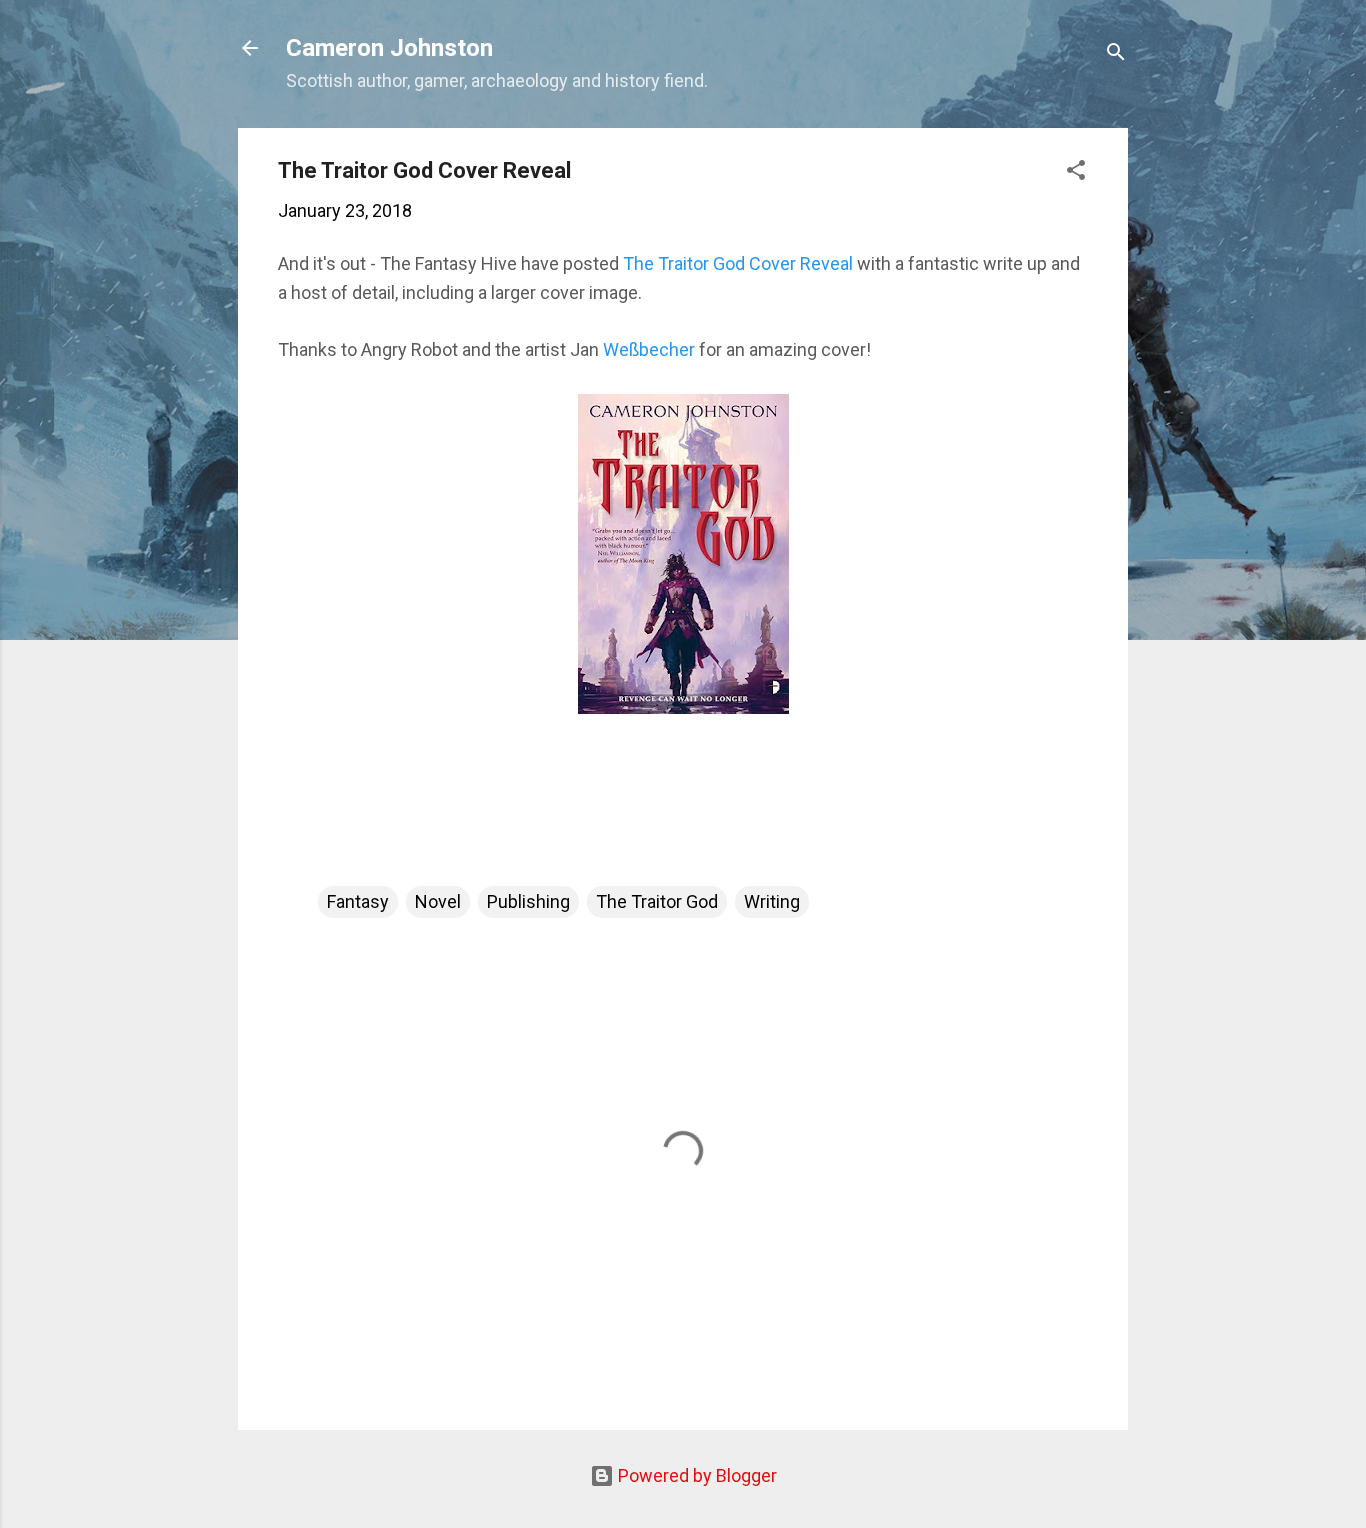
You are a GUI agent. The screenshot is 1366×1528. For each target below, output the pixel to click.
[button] (1076, 173)
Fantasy (358, 901)
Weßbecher (649, 349)
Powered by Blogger (695, 1475)
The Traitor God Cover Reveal (738, 263)
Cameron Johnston (389, 48)
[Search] (1116, 54)
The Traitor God (657, 901)
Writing (772, 901)
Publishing (528, 901)
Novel (438, 901)
